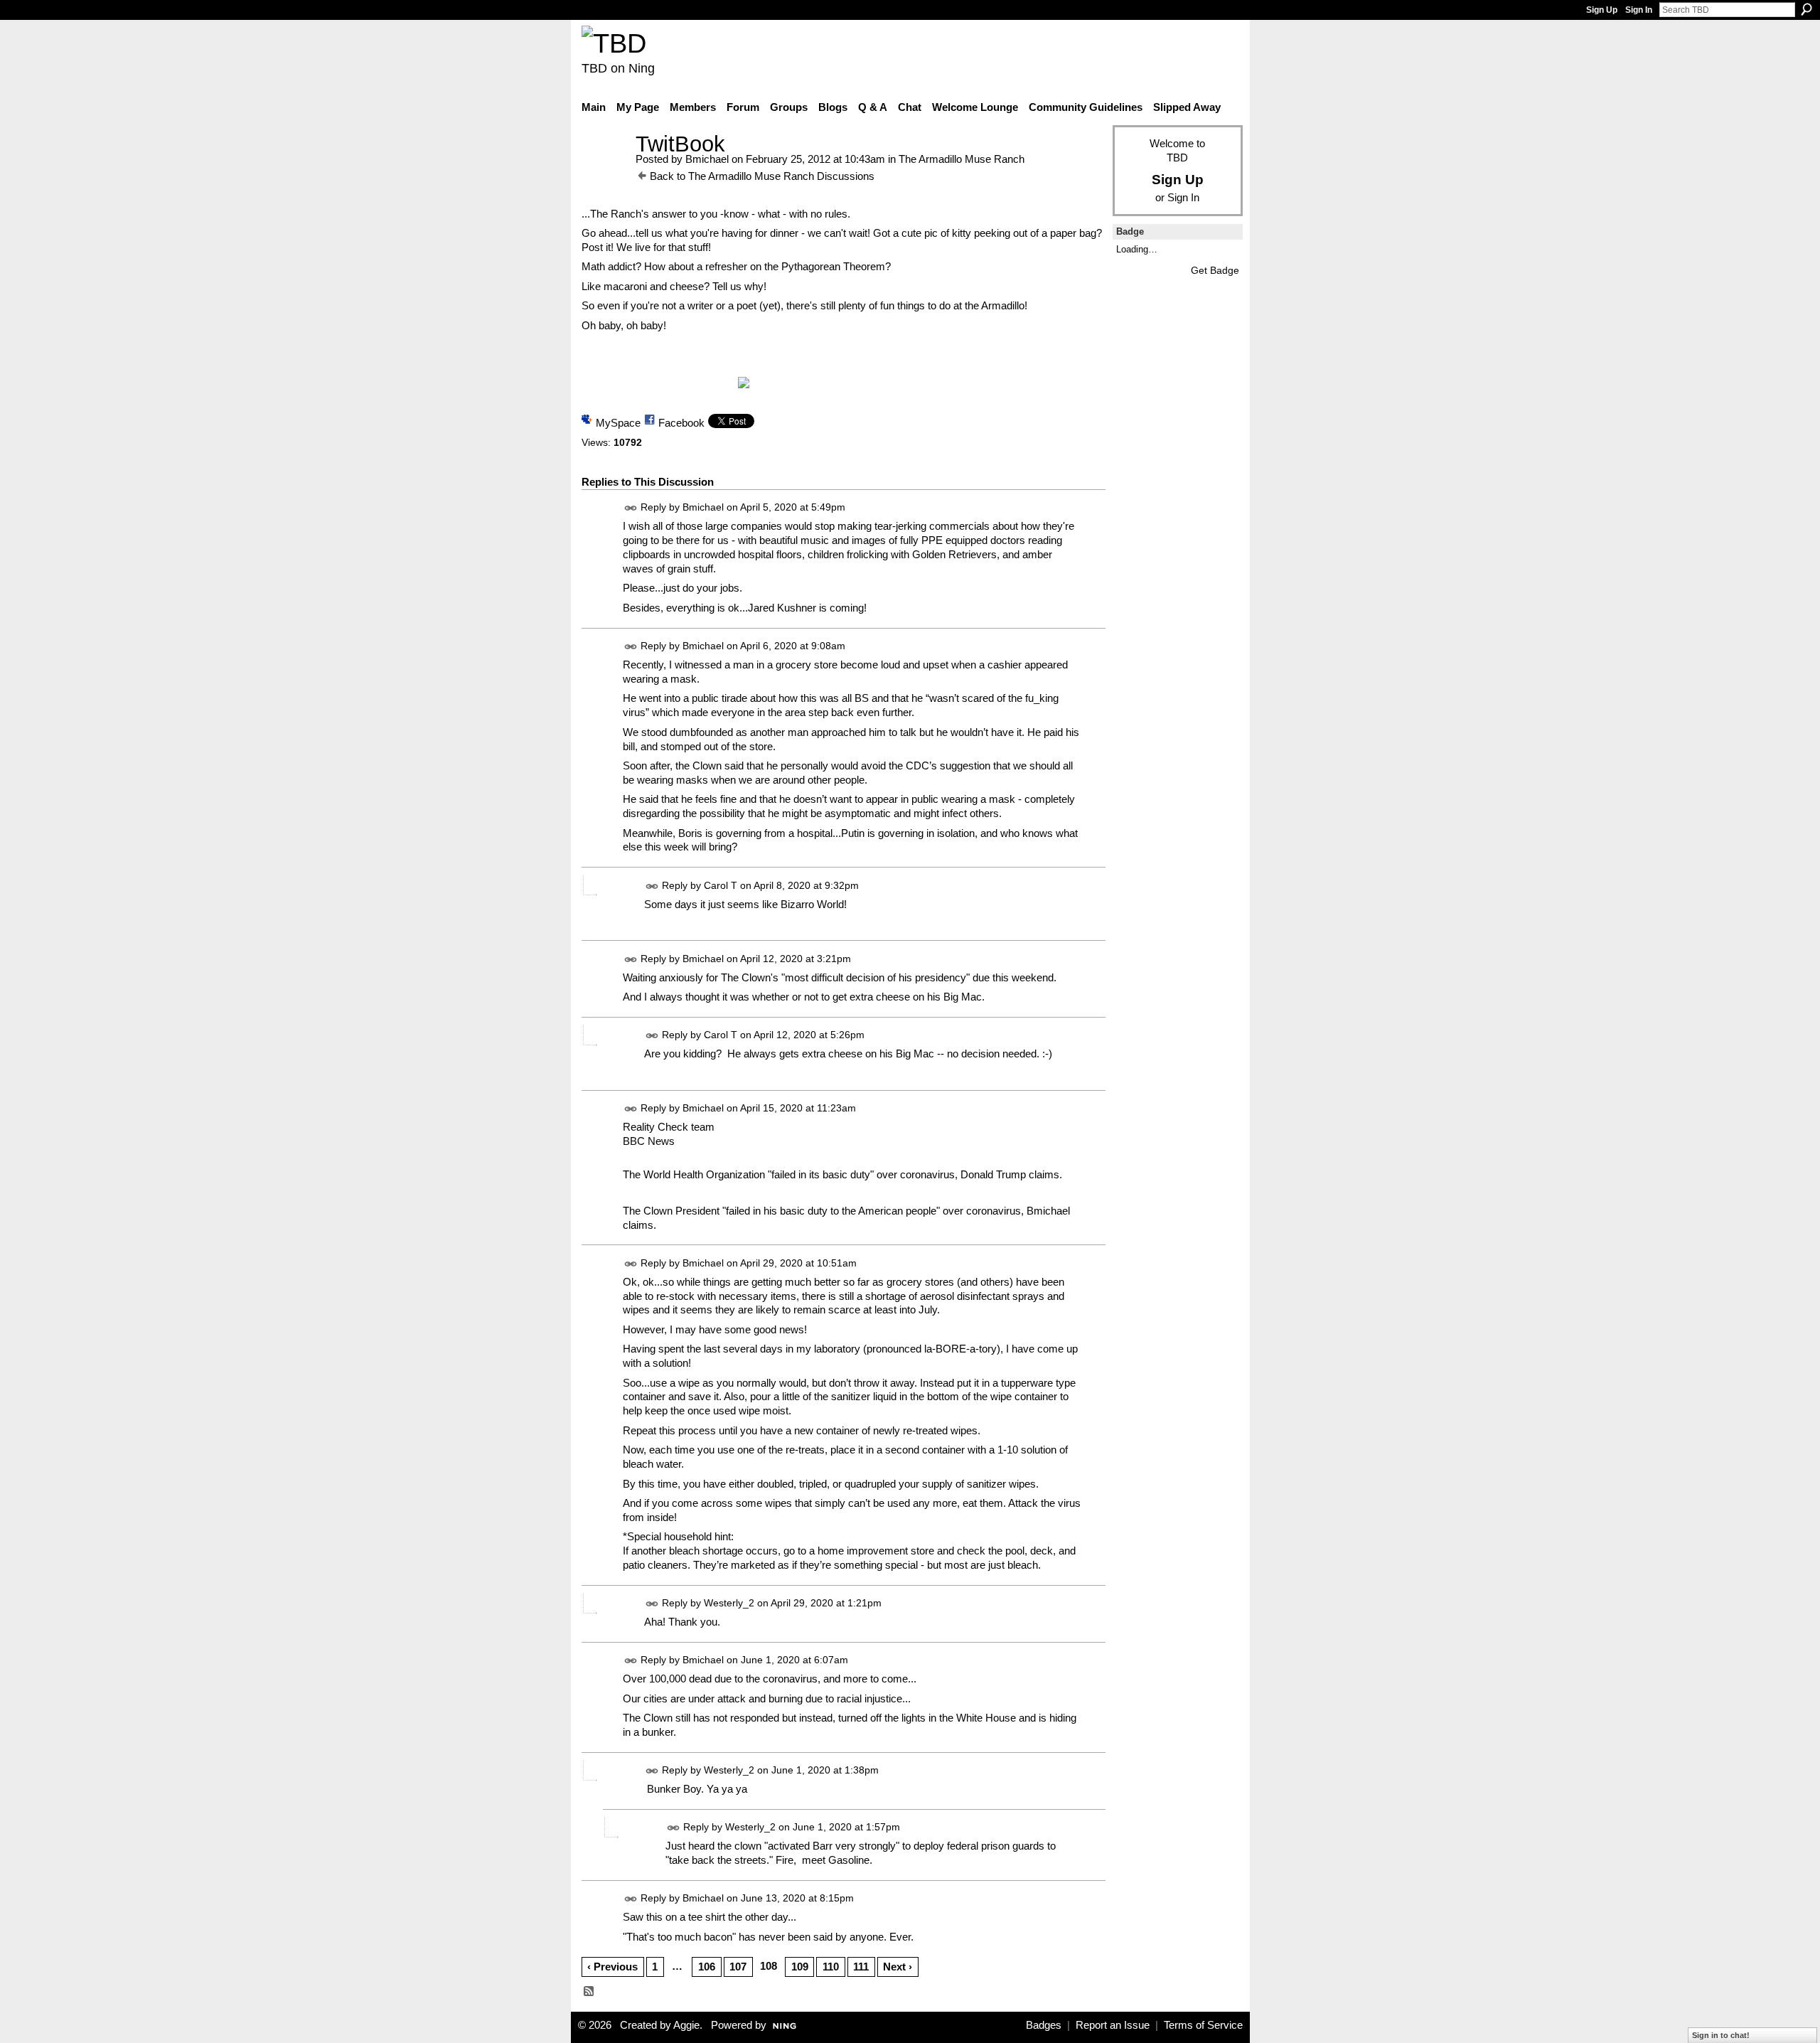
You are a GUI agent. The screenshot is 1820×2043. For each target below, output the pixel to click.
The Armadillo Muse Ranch (962, 159)
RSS (589, 1992)
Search (1806, 9)
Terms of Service (1203, 2025)
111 (861, 1967)
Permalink (631, 508)
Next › (898, 1967)
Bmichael (707, 159)
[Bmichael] (604, 170)
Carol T (721, 885)
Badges (1044, 2025)
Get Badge (1215, 270)
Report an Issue (1113, 2025)
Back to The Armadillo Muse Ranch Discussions (762, 176)
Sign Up (1602, 10)
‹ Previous (612, 1967)
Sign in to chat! (1721, 2035)
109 (800, 1967)
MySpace (618, 423)
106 (707, 1967)
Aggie (686, 2025)
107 (738, 1967)
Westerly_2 (729, 1603)
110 (831, 1967)
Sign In (1639, 10)
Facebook (681, 423)
